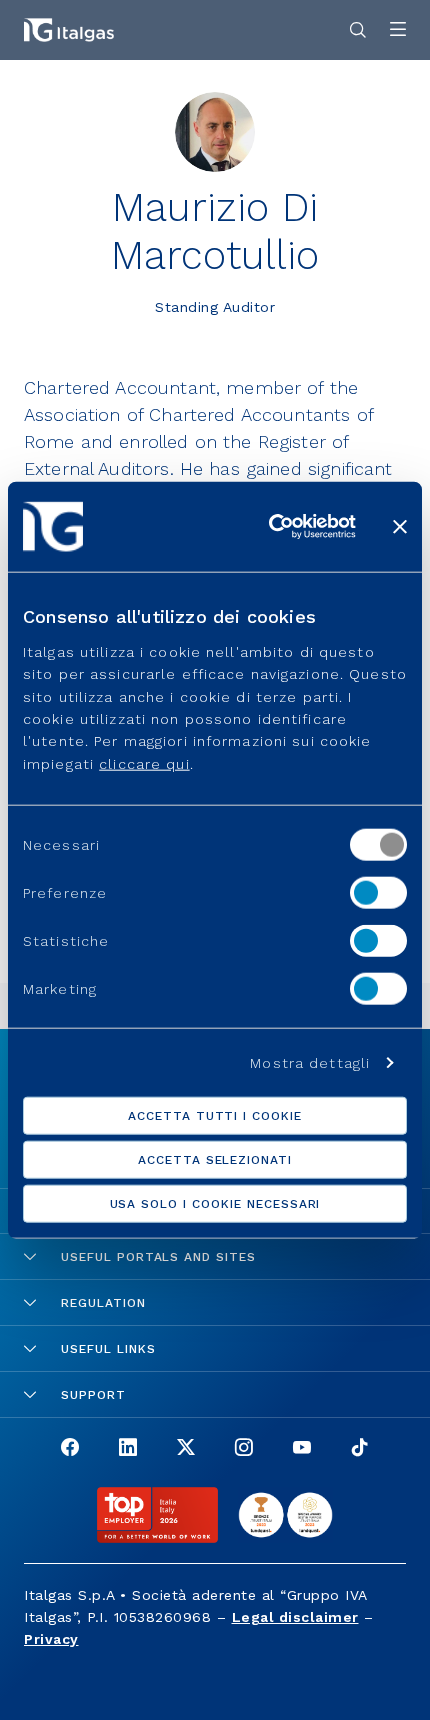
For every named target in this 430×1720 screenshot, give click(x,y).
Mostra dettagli (310, 1062)
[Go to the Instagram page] (244, 1449)
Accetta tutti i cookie (215, 1115)
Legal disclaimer (295, 1617)
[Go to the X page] (186, 1449)
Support (93, 1395)
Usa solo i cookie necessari (215, 1203)
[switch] (378, 893)
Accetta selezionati (215, 1159)
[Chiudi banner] (400, 527)
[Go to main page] (69, 30)
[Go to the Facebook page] (70, 1449)
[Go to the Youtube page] (302, 1449)
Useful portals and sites (158, 1257)
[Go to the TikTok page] (360, 1449)
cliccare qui (144, 764)
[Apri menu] (398, 30)
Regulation (103, 1303)
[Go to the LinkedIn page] (128, 1449)
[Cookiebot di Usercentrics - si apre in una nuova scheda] (270, 527)
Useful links (108, 1349)
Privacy (51, 1639)
